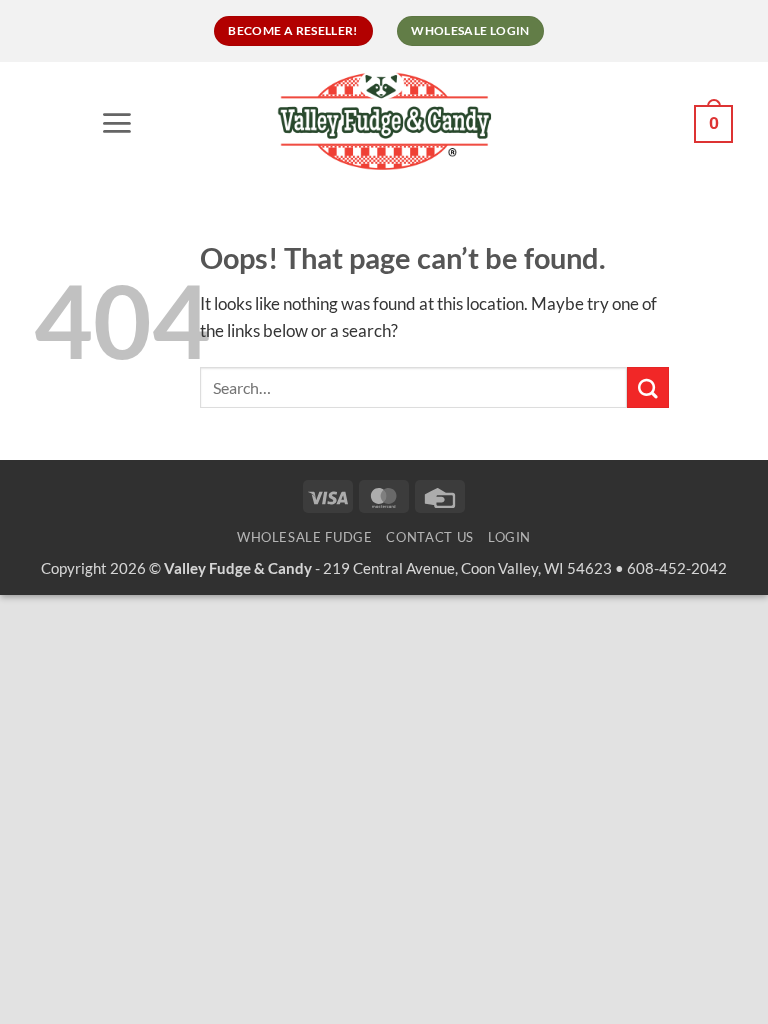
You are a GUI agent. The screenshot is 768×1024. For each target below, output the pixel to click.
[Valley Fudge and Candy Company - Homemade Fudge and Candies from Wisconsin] (384, 121)
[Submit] (648, 387)
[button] (121, 121)
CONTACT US (429, 537)
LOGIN (509, 537)
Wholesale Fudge (305, 537)
